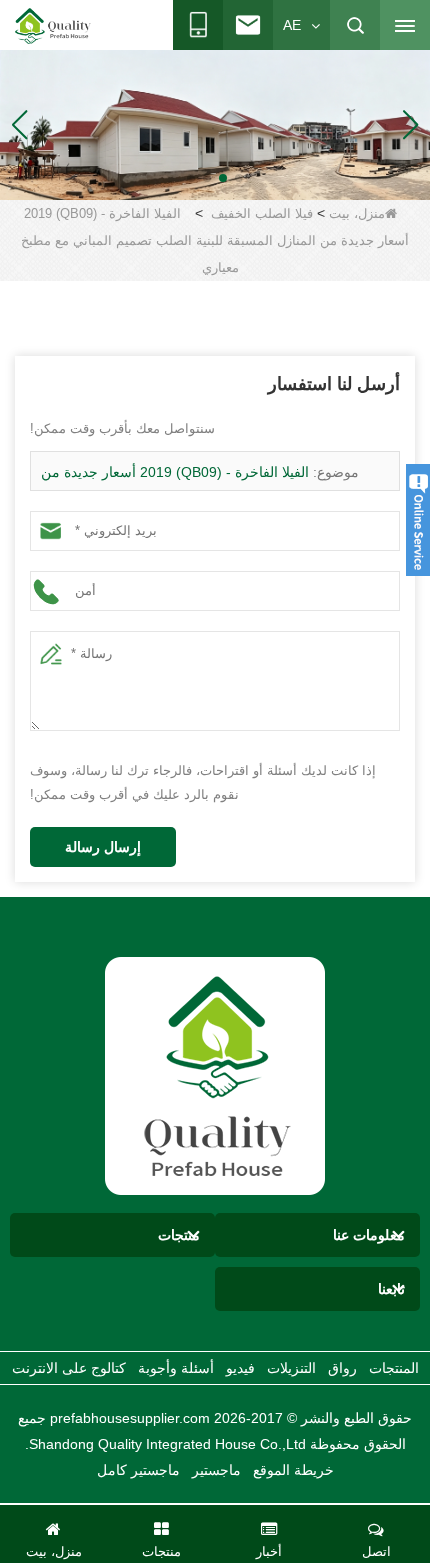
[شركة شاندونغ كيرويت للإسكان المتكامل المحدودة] (215, 1075)
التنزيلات (291, 1368)
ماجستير (216, 1470)
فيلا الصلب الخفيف (262, 213)
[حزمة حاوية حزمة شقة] (215, 124)
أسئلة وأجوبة (176, 1368)
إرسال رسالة (103, 847)
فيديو (240, 1368)
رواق (342, 1368)
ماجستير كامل (138, 1470)
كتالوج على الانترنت (69, 1368)
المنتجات (394, 1368)
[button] (239, 178)
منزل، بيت (357, 213)
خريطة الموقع (293, 1470)
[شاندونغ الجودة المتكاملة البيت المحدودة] (53, 26)
